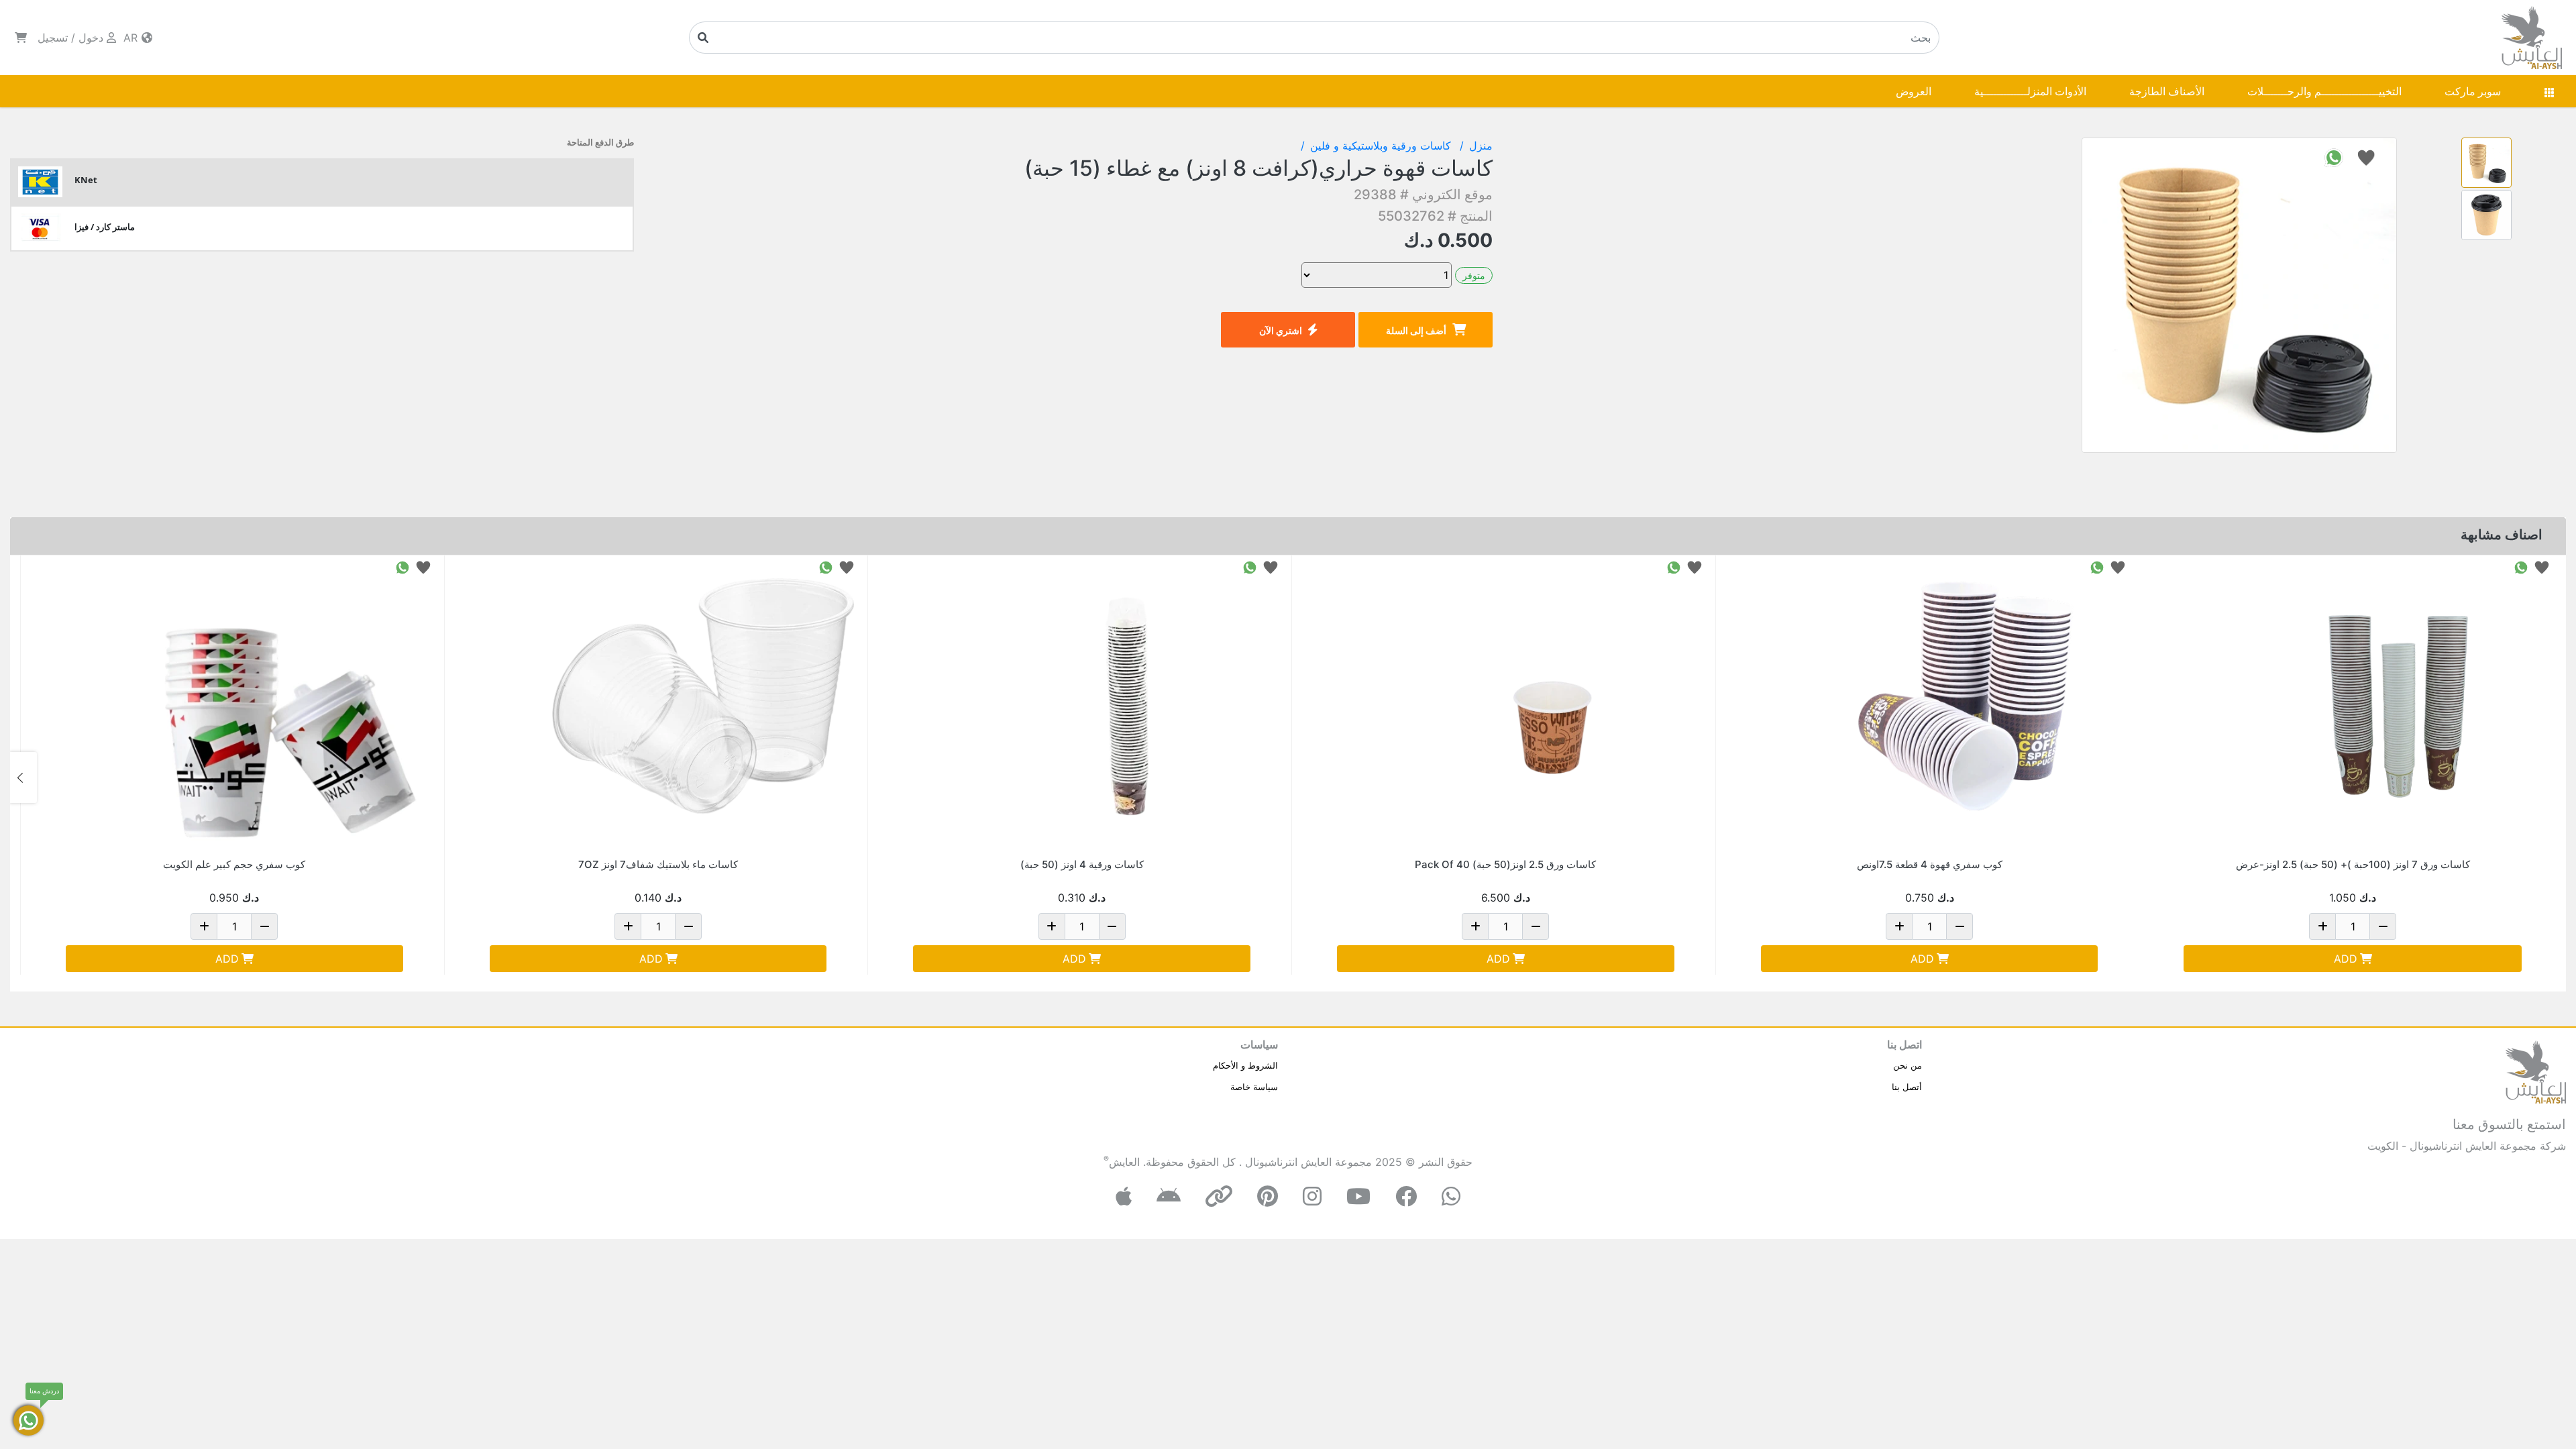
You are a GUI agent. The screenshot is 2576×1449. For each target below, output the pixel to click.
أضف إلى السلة (1416, 330)
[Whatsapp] (1451, 1196)
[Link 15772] (1974, 706)
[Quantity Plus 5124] (2322, 926)
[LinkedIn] (1219, 1196)
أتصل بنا (1907, 1087)
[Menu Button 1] (2549, 91)
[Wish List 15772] (2118, 567)
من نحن (1908, 1065)
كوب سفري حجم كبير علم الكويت (234, 864)
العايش (1124, 1162)
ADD (2346, 959)
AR (132, 38)
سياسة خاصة (1254, 1087)
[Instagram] (1312, 1196)
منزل (1481, 146)
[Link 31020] (1127, 706)
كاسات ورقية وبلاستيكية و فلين (1382, 146)
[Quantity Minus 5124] (2383, 926)
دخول (91, 38)
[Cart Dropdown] (21, 38)
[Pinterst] (1268, 1196)
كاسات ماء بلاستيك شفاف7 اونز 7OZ (658, 864)
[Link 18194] (1551, 706)
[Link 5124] (2398, 706)
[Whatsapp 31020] (1250, 567)
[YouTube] (1358, 1196)
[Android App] (1169, 1196)
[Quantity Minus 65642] (688, 926)
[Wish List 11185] (423, 567)
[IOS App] (1124, 1196)
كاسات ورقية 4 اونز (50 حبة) (1082, 864)
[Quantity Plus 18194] (1475, 926)
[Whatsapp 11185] (402, 567)
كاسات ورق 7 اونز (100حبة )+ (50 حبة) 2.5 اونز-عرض (2353, 864)
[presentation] (2553, 777)
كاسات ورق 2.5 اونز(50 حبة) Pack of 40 (1505, 864)
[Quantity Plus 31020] (1052, 926)
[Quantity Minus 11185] (264, 926)
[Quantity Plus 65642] (628, 926)
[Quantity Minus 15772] (1960, 926)
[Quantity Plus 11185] (204, 926)
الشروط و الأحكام (1245, 1065)
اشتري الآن (1281, 330)
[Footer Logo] (2536, 1071)
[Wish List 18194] (1695, 567)
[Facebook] (1406, 1196)
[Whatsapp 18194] (1674, 567)
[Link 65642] (703, 706)
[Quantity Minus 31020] (1112, 926)
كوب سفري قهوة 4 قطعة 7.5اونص (1930, 864)
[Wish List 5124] (2542, 567)
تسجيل (53, 38)
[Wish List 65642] (847, 567)
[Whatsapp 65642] (826, 567)
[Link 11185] (280, 706)
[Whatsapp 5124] (2521, 567)
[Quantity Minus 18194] (1536, 926)
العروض (1914, 91)
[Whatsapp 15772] (2097, 567)
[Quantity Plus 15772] (1899, 926)
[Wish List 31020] (1271, 567)
